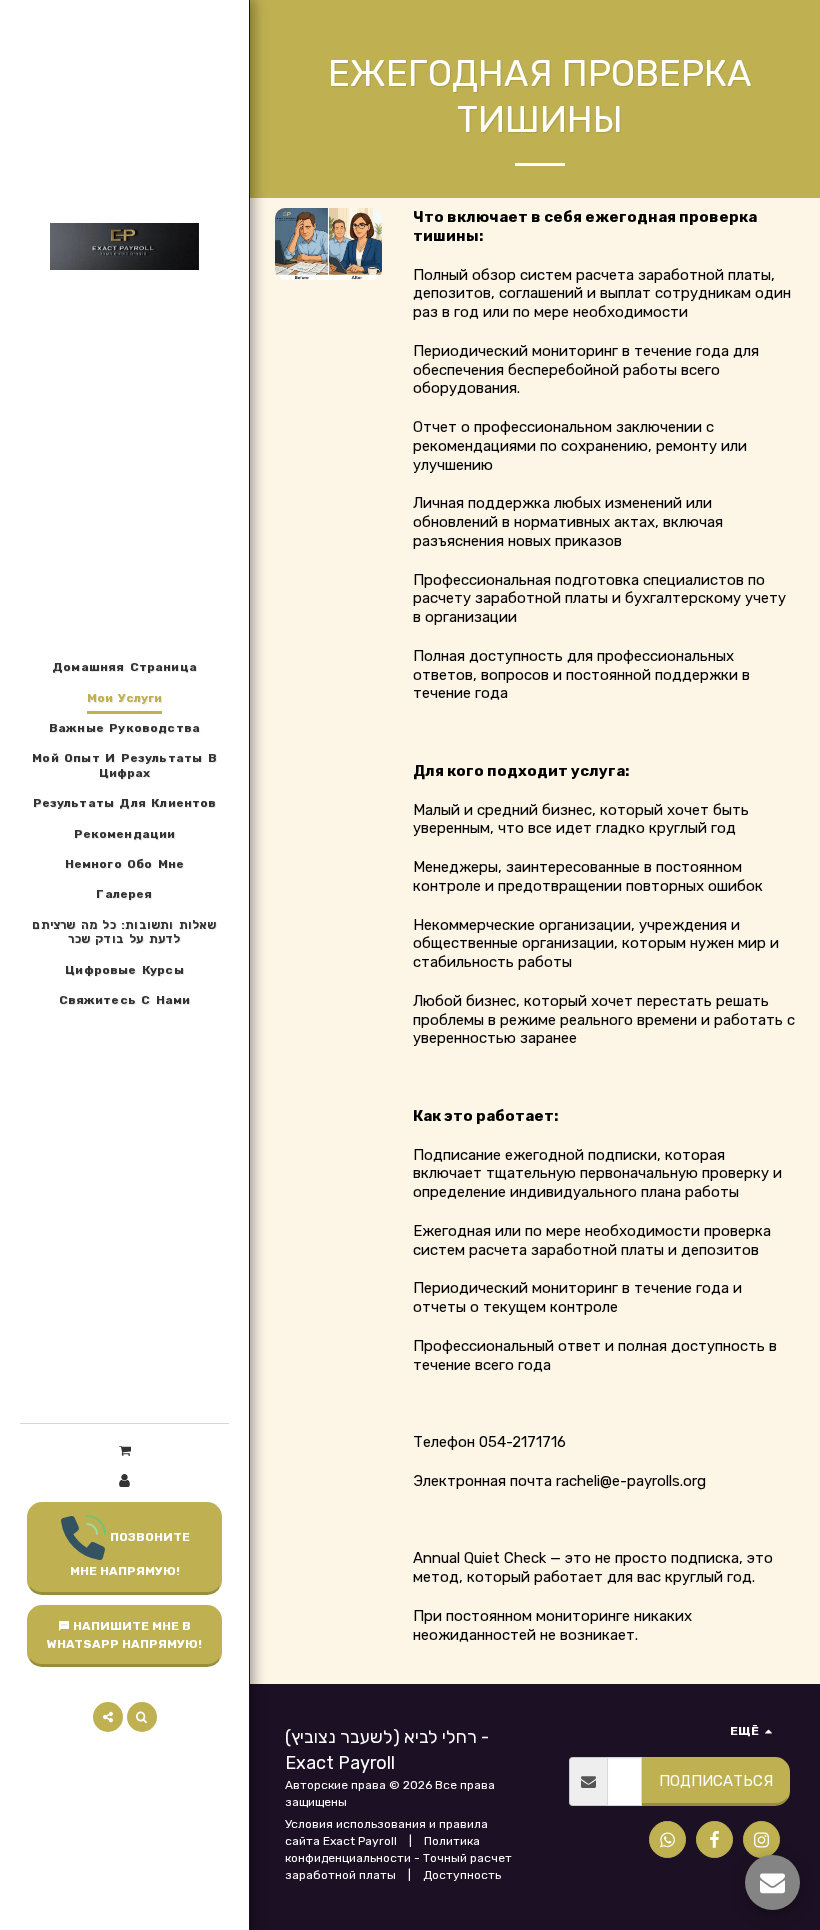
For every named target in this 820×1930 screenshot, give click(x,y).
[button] (124, 1450)
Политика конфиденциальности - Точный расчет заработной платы (398, 1858)
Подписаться (716, 1781)
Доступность (462, 1875)
